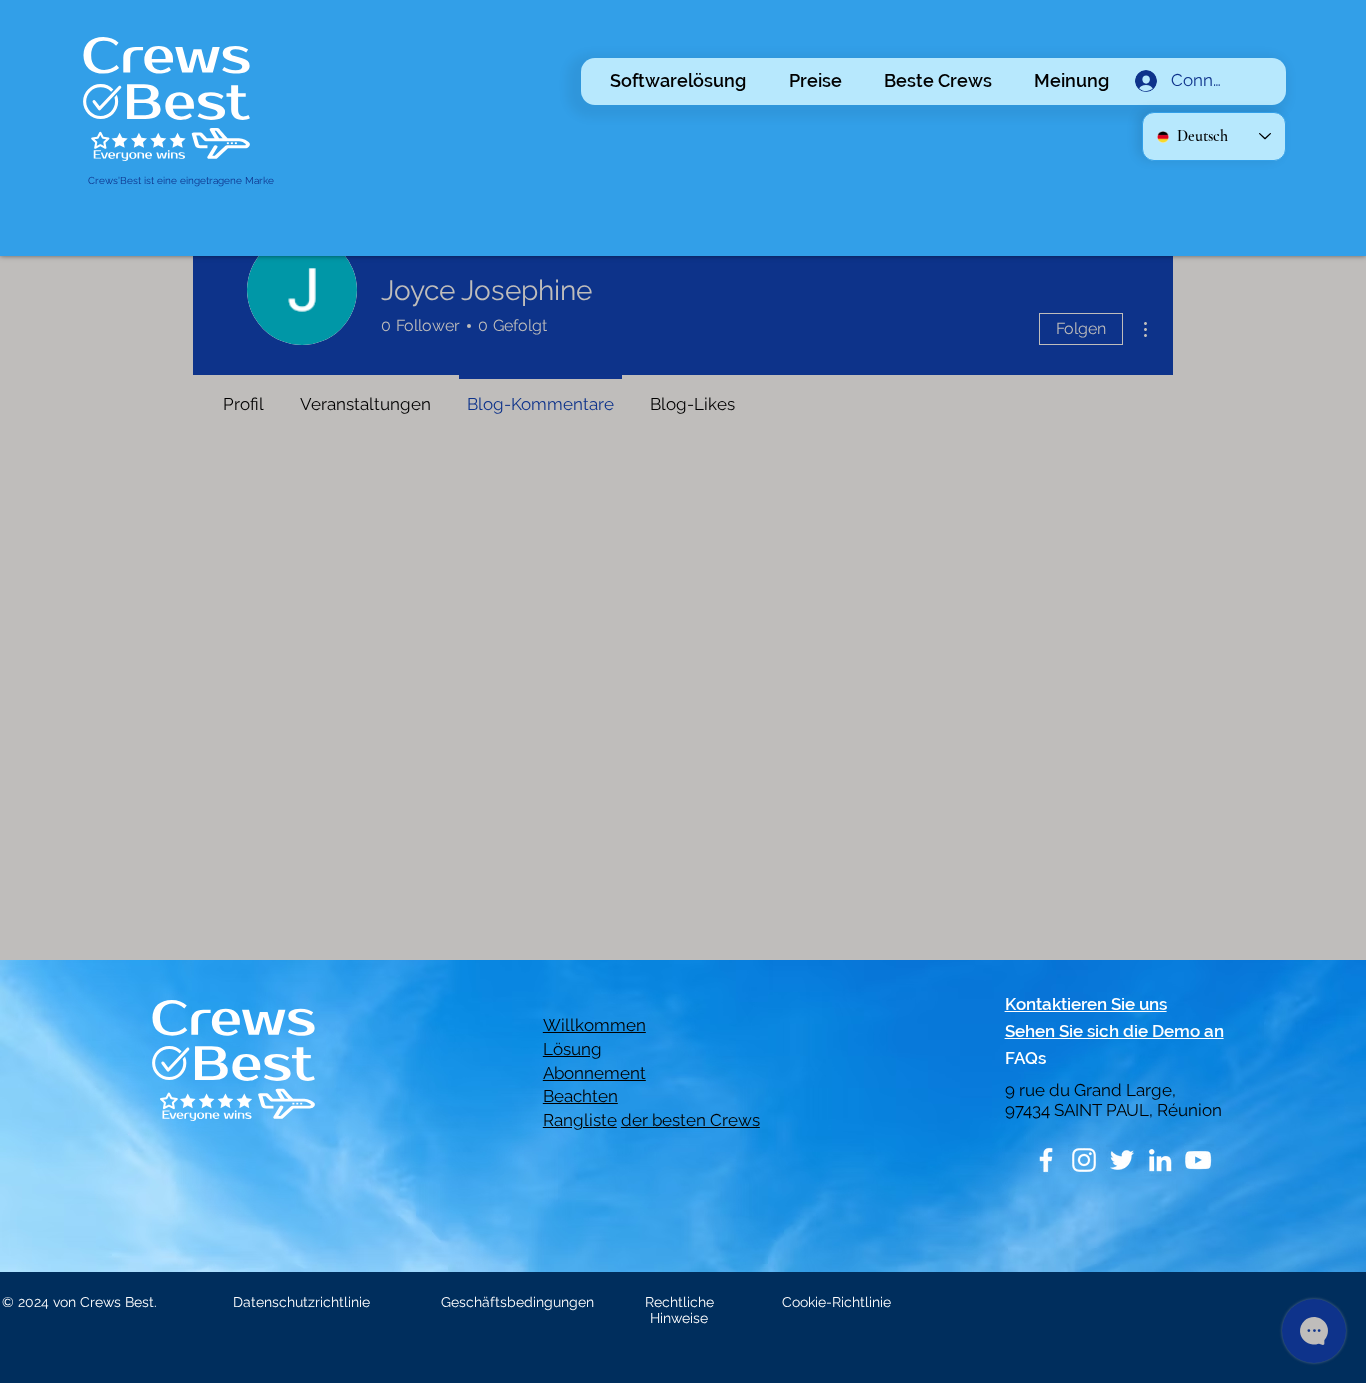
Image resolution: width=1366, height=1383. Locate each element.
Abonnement (594, 1073)
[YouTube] (1198, 1160)
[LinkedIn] (1160, 1160)
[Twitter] (1122, 1160)
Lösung (572, 1049)
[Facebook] (1046, 1160)
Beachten (580, 1096)
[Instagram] (1084, 1160)
